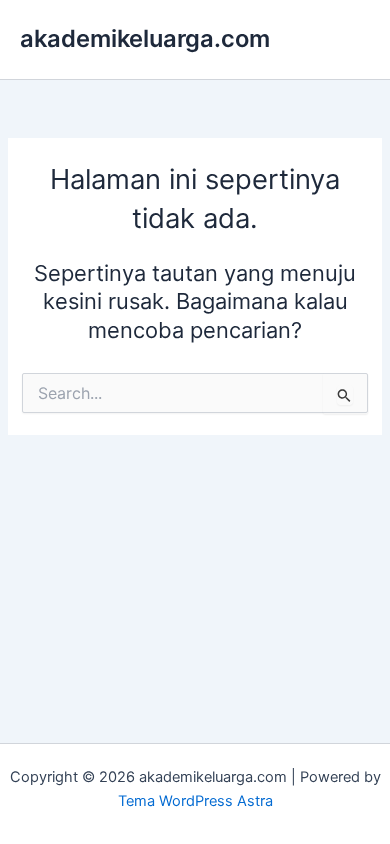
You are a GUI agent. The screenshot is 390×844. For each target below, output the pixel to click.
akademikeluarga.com (145, 38)
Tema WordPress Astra (195, 801)
